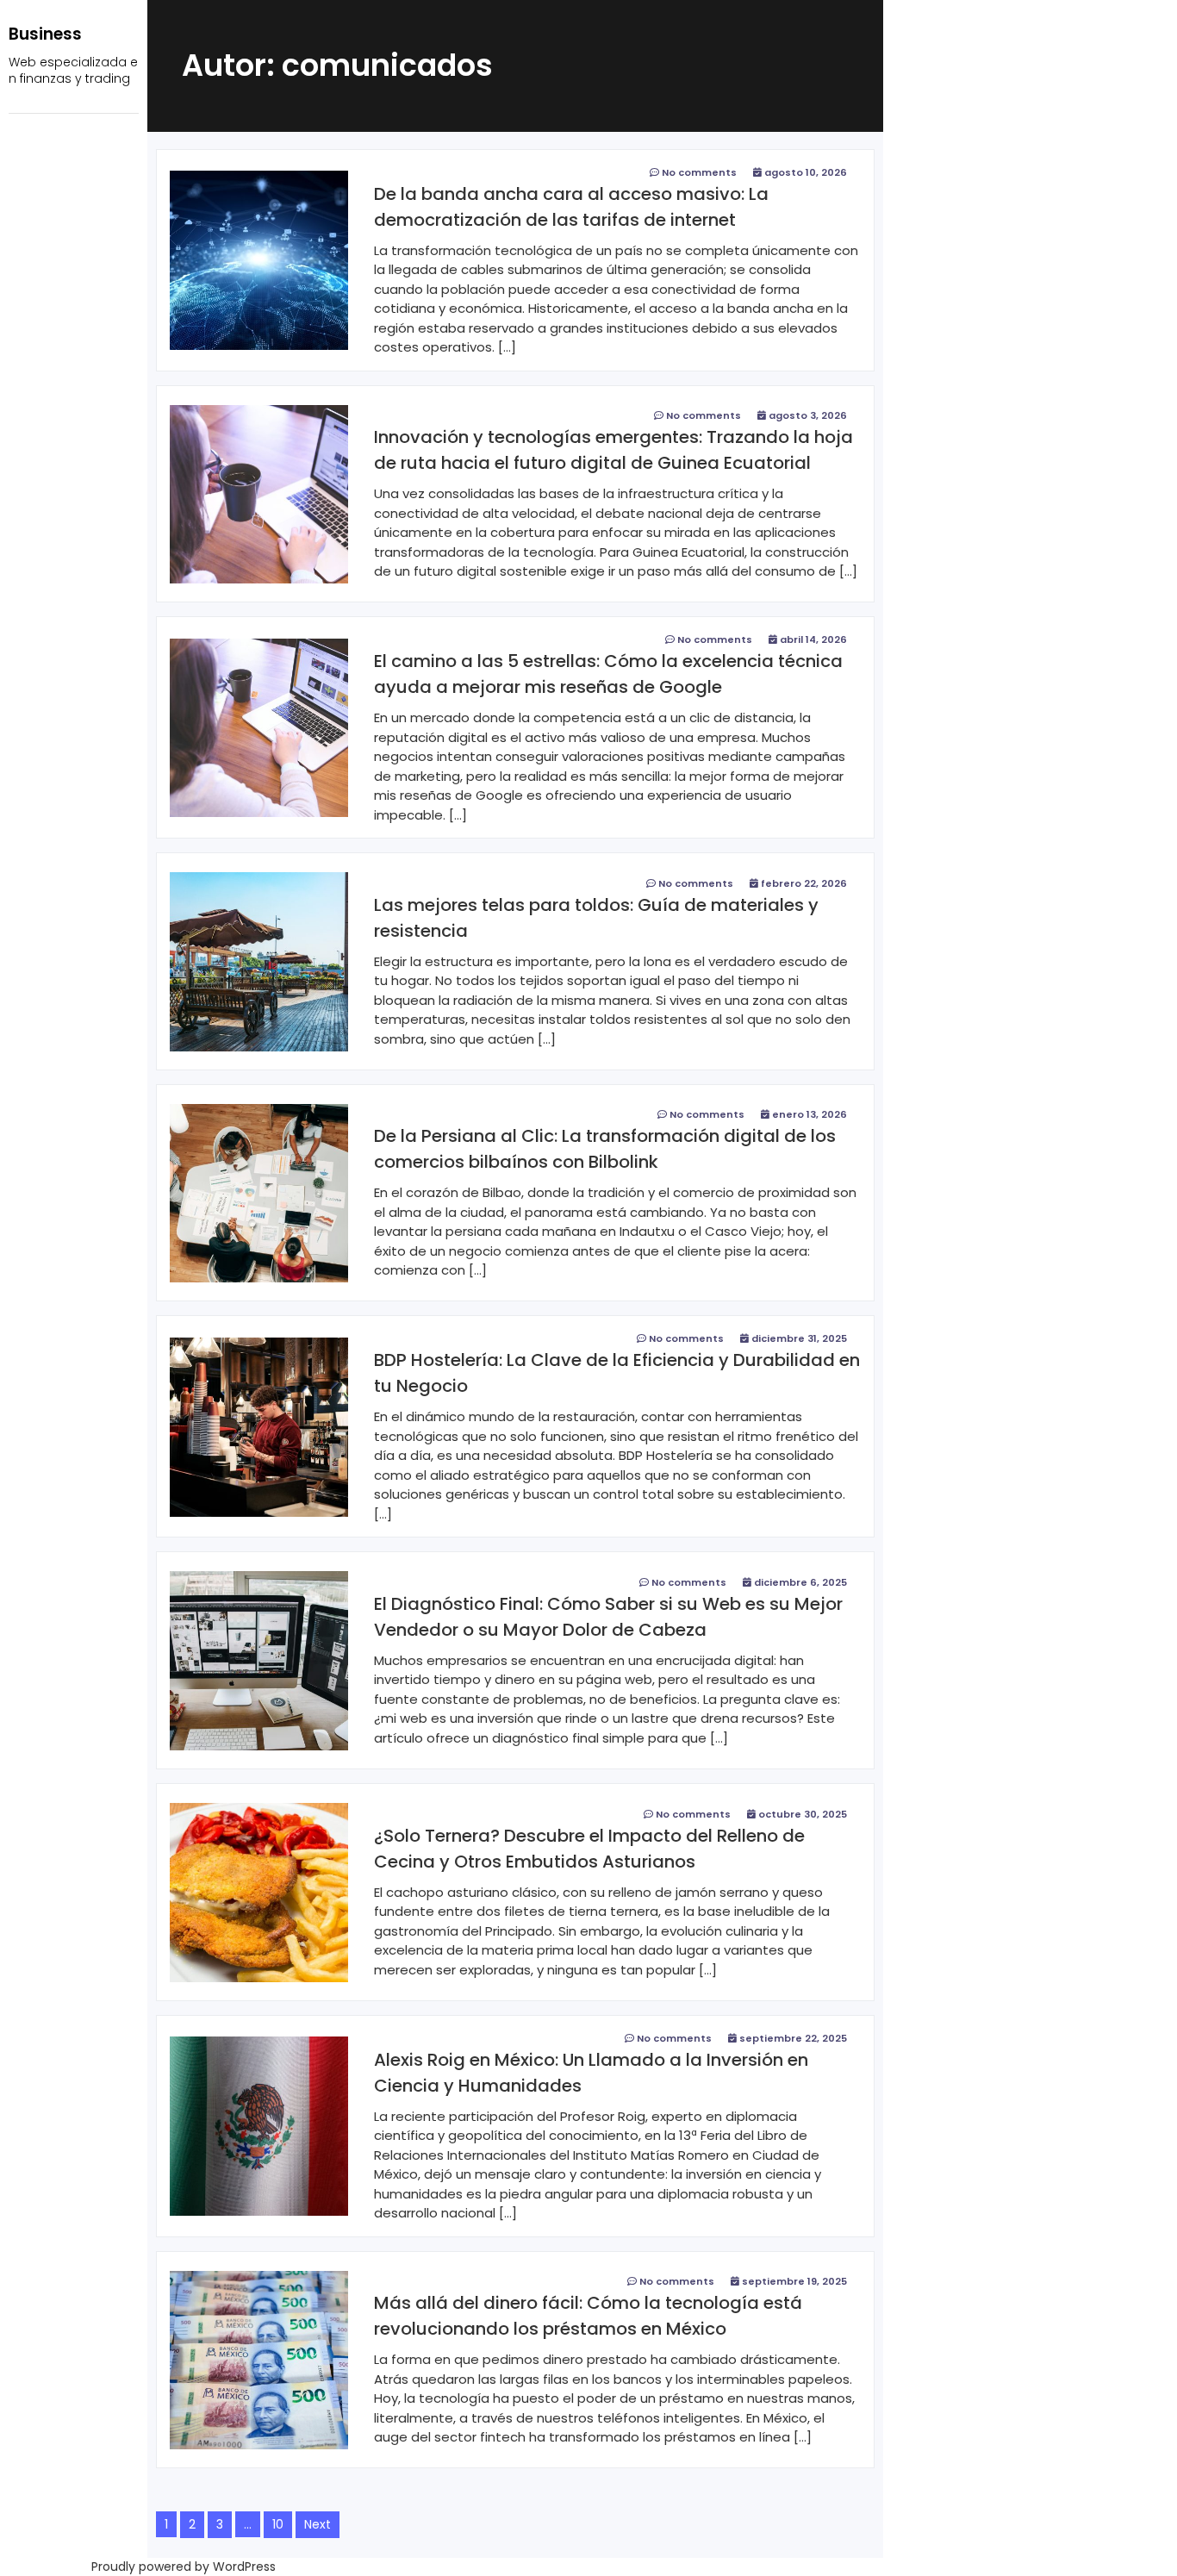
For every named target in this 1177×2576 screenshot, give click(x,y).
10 (278, 2524)
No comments (699, 172)
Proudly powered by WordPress (184, 2567)
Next (318, 2524)
